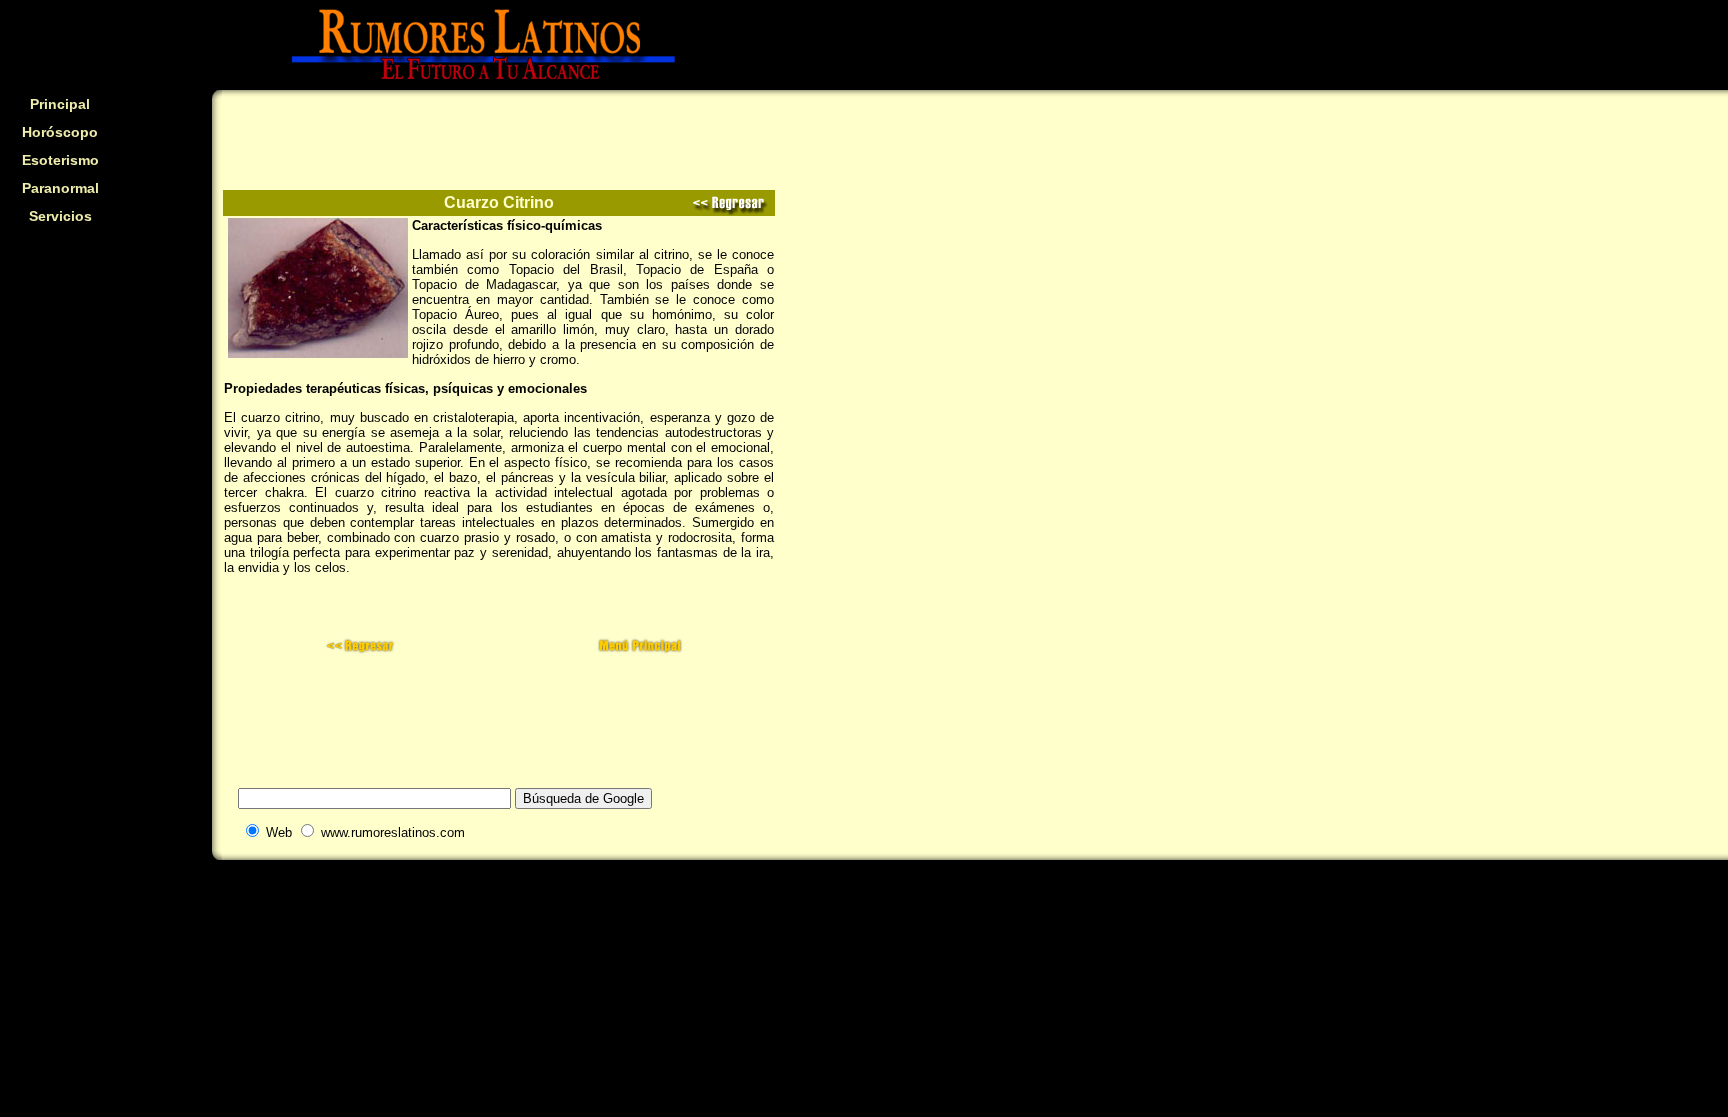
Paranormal (60, 188)
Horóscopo (60, 132)
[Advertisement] (60, 366)
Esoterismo (60, 160)
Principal (60, 104)
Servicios (60, 216)
